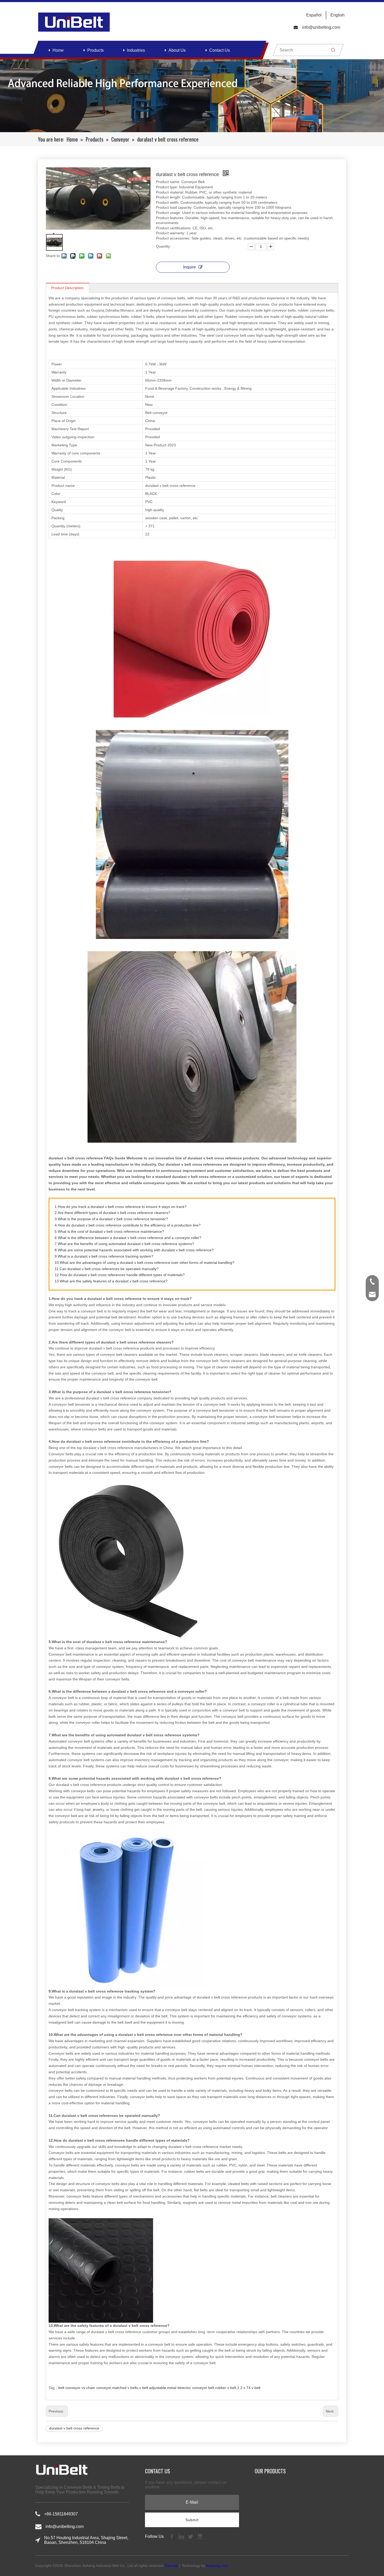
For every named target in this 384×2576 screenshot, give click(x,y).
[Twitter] (191, 2536)
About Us (177, 50)
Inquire (190, 267)
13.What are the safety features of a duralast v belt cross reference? (111, 1281)
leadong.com (217, 2566)
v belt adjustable (153, 2388)
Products (95, 50)
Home (58, 50)
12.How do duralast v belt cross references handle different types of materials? (120, 1275)
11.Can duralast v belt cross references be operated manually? (107, 1269)
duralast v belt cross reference (74, 2428)
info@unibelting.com (321, 27)
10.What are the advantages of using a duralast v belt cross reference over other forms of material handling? (144, 1263)
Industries (136, 50)
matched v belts (125, 2388)
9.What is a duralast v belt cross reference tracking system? (104, 1256)
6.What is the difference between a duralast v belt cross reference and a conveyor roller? (128, 1238)
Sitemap (171, 2566)
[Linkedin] (182, 2536)
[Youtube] (200, 2536)
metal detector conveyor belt (191, 2388)
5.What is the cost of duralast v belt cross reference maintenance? (109, 1231)
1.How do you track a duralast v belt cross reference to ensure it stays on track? (121, 1207)
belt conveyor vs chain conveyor (85, 2388)
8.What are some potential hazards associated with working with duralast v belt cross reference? (134, 1250)
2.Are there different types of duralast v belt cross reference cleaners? (112, 1213)
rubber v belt (226, 2388)
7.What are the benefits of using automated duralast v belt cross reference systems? (124, 1244)
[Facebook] (172, 2536)
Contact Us (220, 50)
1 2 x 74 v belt (249, 2388)
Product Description (67, 288)
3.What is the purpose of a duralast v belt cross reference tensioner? (111, 1219)
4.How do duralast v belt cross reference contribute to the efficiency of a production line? (128, 1225)
